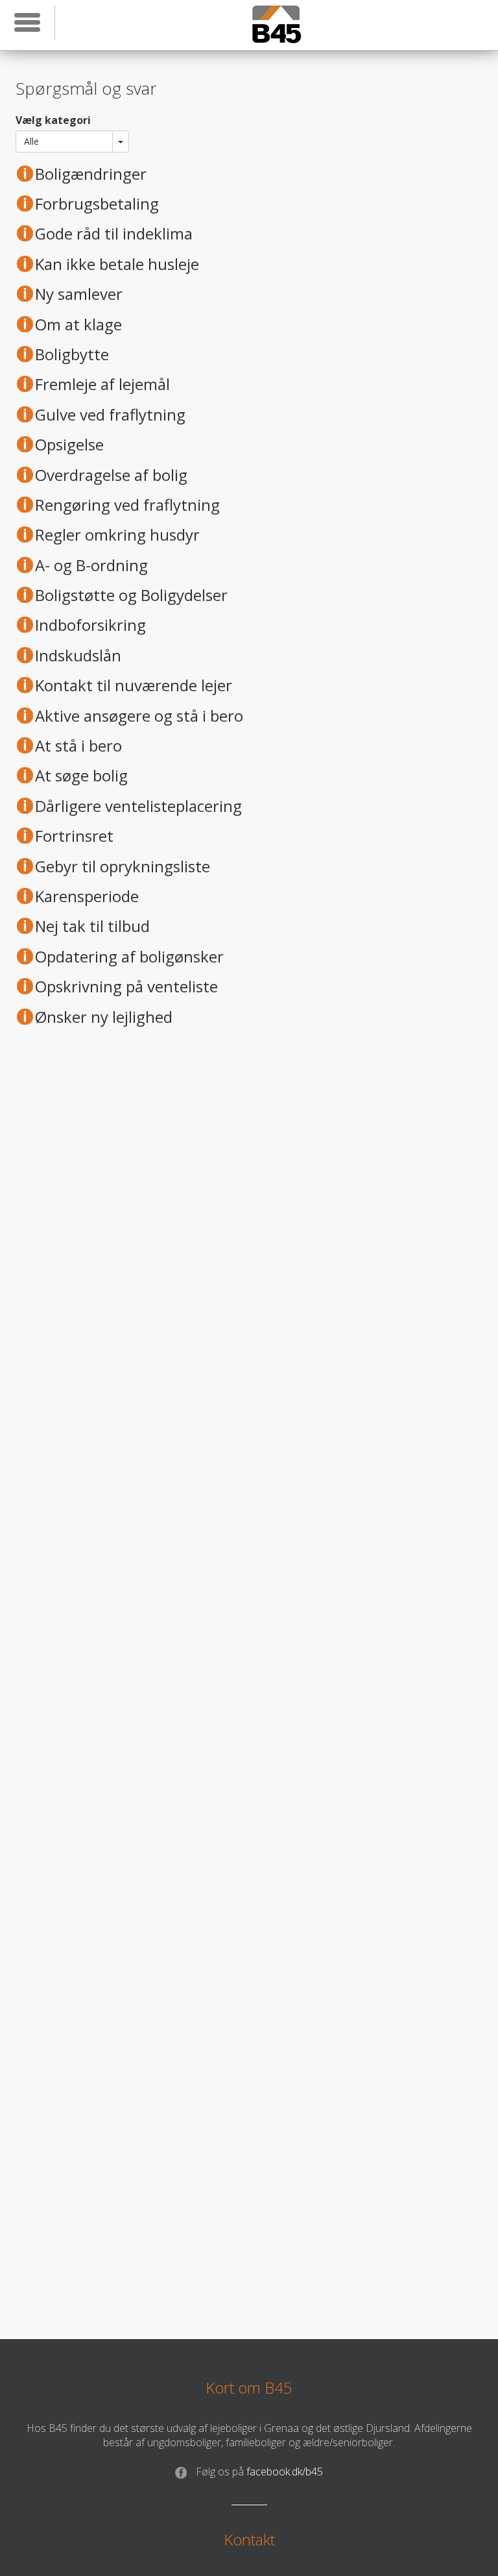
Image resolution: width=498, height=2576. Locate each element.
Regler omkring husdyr (117, 535)
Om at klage (78, 325)
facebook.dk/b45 (259, 2472)
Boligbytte (72, 354)
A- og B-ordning (91, 565)
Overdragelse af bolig (111, 475)
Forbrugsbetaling (97, 204)
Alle (31, 141)
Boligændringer (91, 174)
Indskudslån (78, 656)
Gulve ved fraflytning (110, 415)
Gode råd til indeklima (114, 234)
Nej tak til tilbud (92, 926)
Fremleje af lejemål (102, 384)
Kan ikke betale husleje (117, 264)
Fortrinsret (74, 836)
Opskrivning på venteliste (126, 987)
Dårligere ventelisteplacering (138, 806)
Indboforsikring (90, 625)
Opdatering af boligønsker (129, 957)
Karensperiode (87, 896)
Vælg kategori (53, 120)
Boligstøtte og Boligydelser (131, 595)
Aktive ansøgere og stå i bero (139, 716)
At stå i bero (78, 746)
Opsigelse (69, 445)
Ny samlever (79, 294)
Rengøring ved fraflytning (127, 505)
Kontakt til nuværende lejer (134, 685)
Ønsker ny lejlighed (104, 1017)
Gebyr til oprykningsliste (123, 866)
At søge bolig (81, 776)
